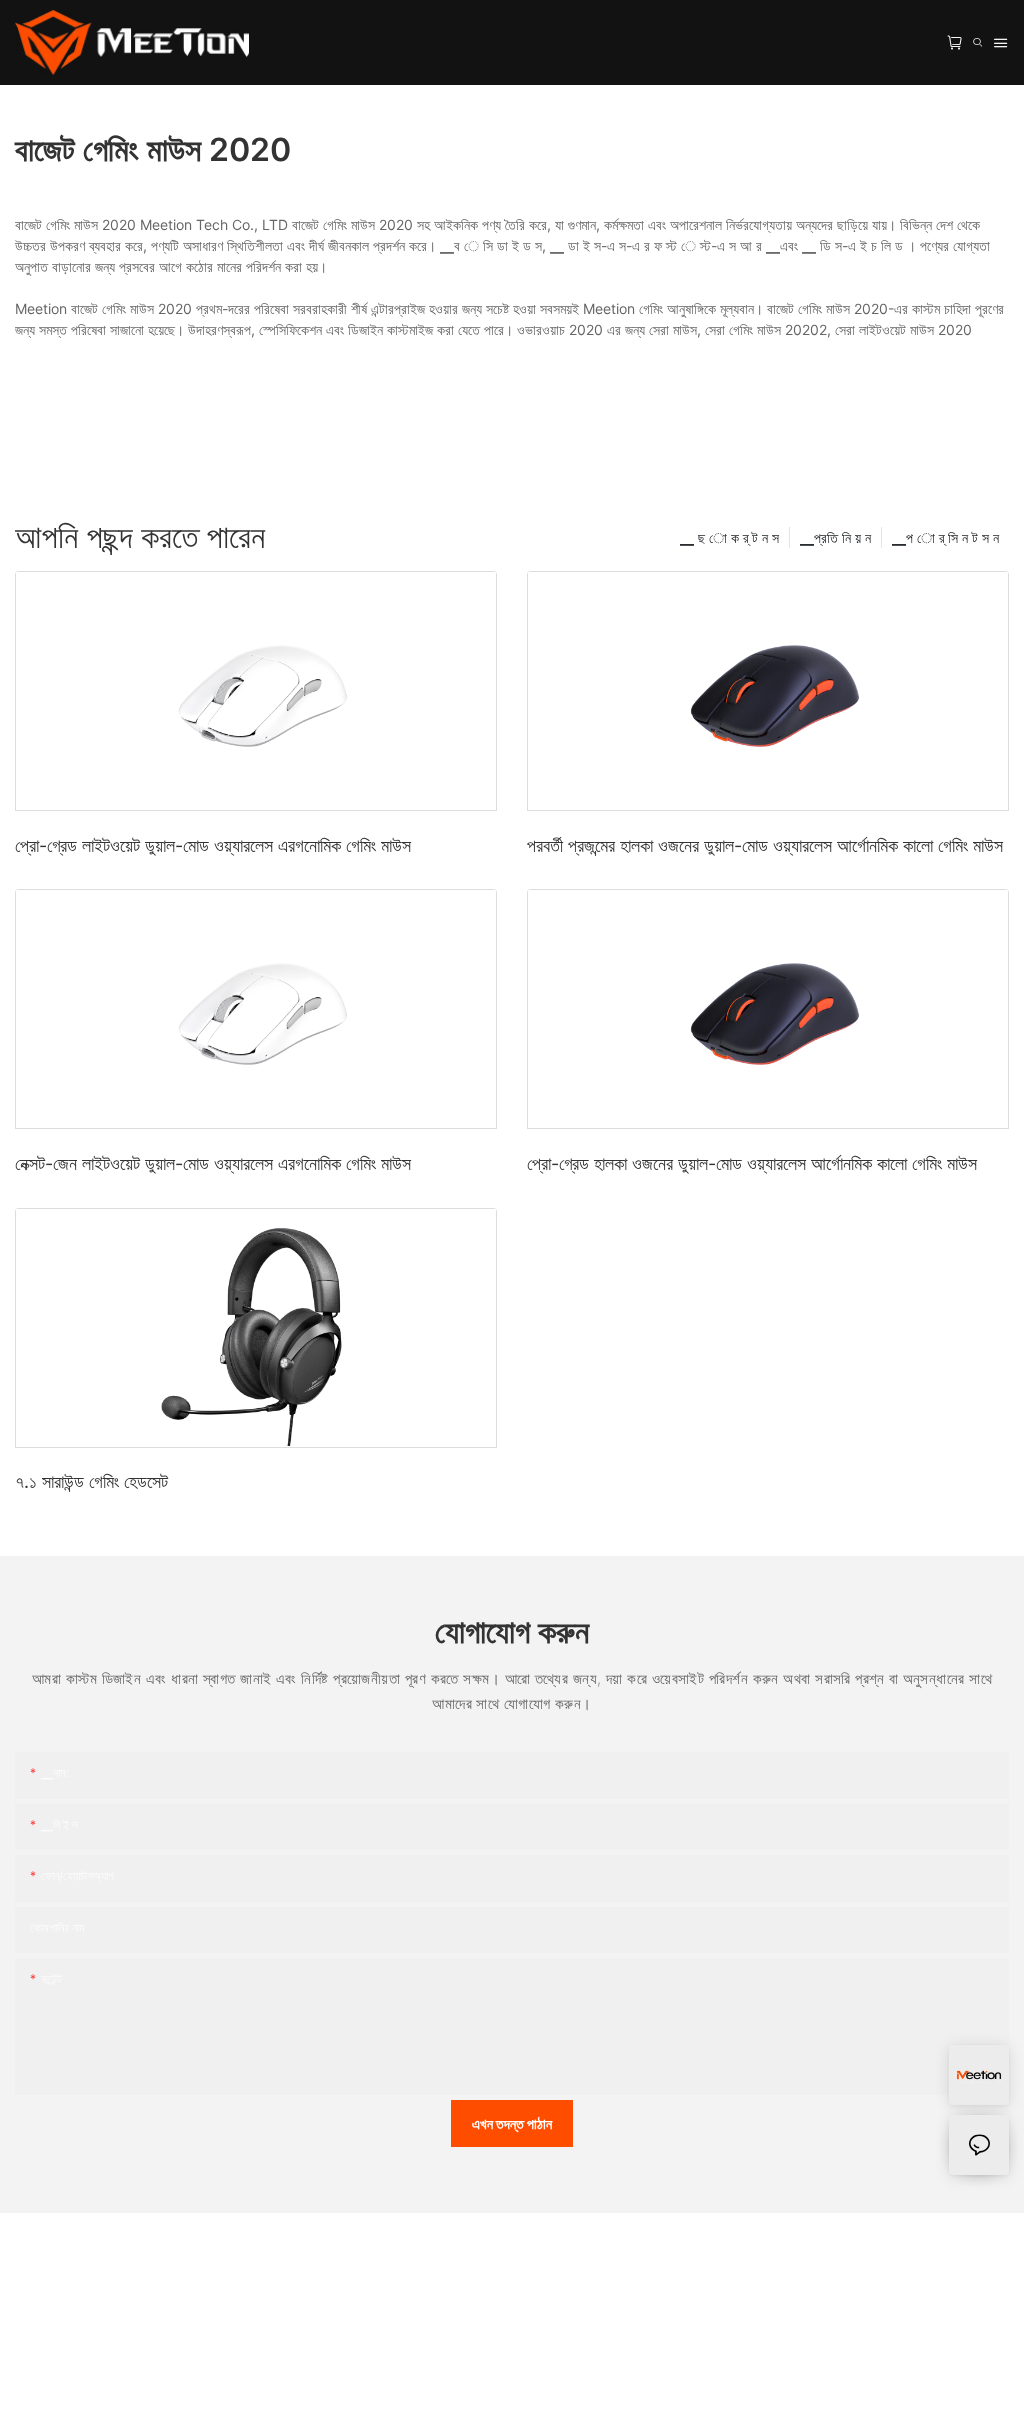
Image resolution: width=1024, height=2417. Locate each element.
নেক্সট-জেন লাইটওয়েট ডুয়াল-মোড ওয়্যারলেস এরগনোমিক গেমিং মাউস (213, 1163)
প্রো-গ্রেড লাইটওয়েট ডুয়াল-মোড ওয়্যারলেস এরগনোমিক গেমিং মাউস (213, 845)
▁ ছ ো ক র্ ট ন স (729, 537)
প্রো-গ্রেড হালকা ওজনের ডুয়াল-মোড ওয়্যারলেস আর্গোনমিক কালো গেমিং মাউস (752, 1163)
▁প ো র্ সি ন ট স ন (945, 537)
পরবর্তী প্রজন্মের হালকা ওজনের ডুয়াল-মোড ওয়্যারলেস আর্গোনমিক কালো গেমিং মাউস (765, 845)
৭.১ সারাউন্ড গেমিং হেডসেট (91, 1481)
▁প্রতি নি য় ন (835, 537)
